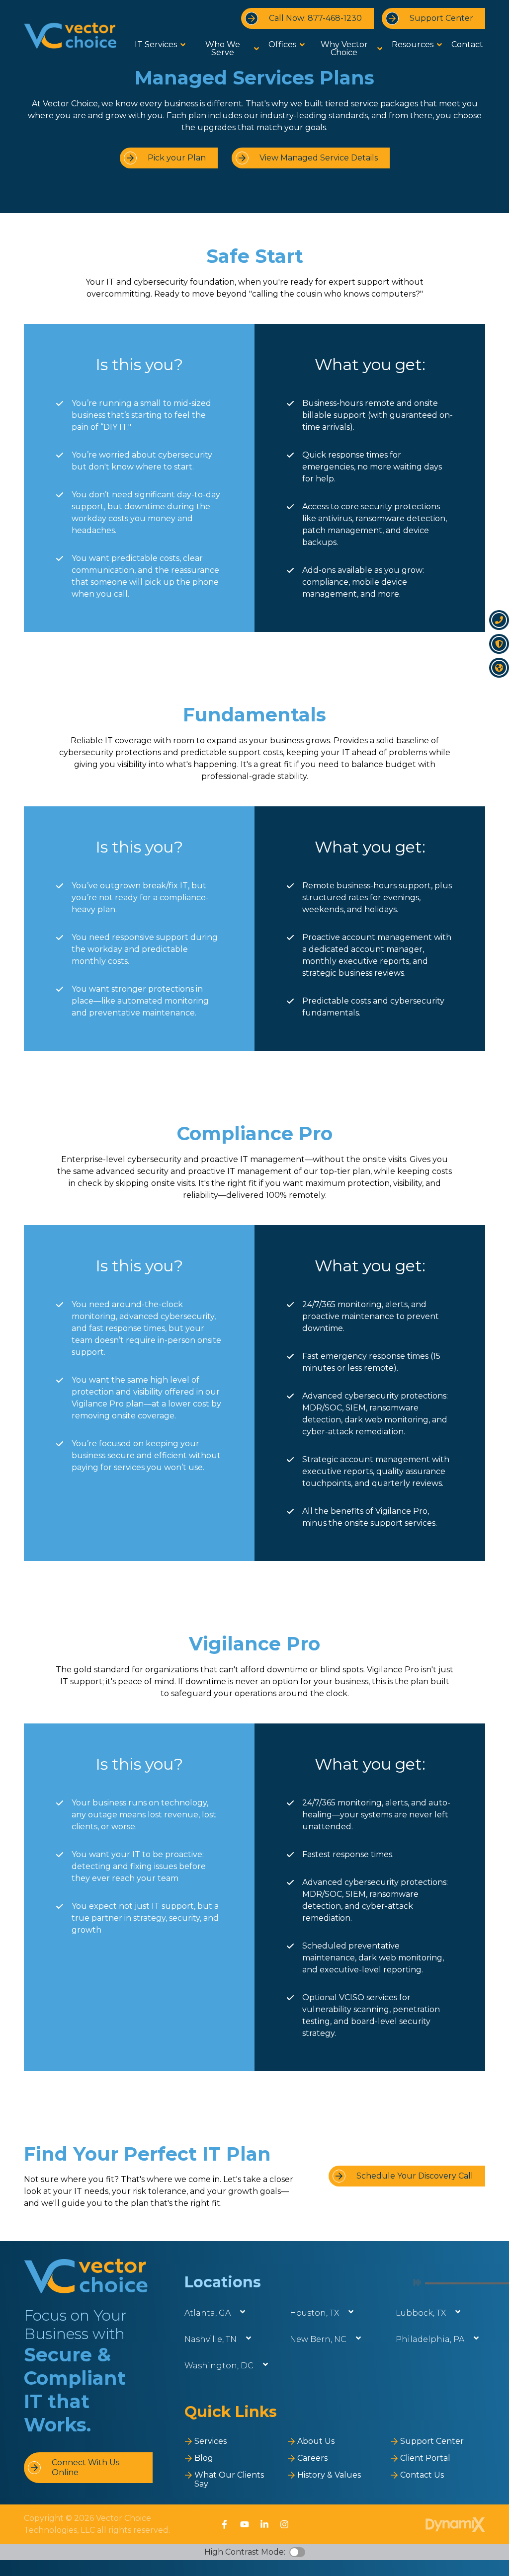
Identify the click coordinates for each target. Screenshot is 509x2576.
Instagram (284, 2524)
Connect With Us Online (85, 2467)
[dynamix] (455, 2525)
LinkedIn (264, 2524)
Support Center (441, 18)
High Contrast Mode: (245, 2552)
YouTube (245, 2524)
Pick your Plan (177, 158)
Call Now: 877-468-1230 (315, 18)
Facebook (225, 2524)
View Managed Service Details (319, 158)
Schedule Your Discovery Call (415, 2176)
